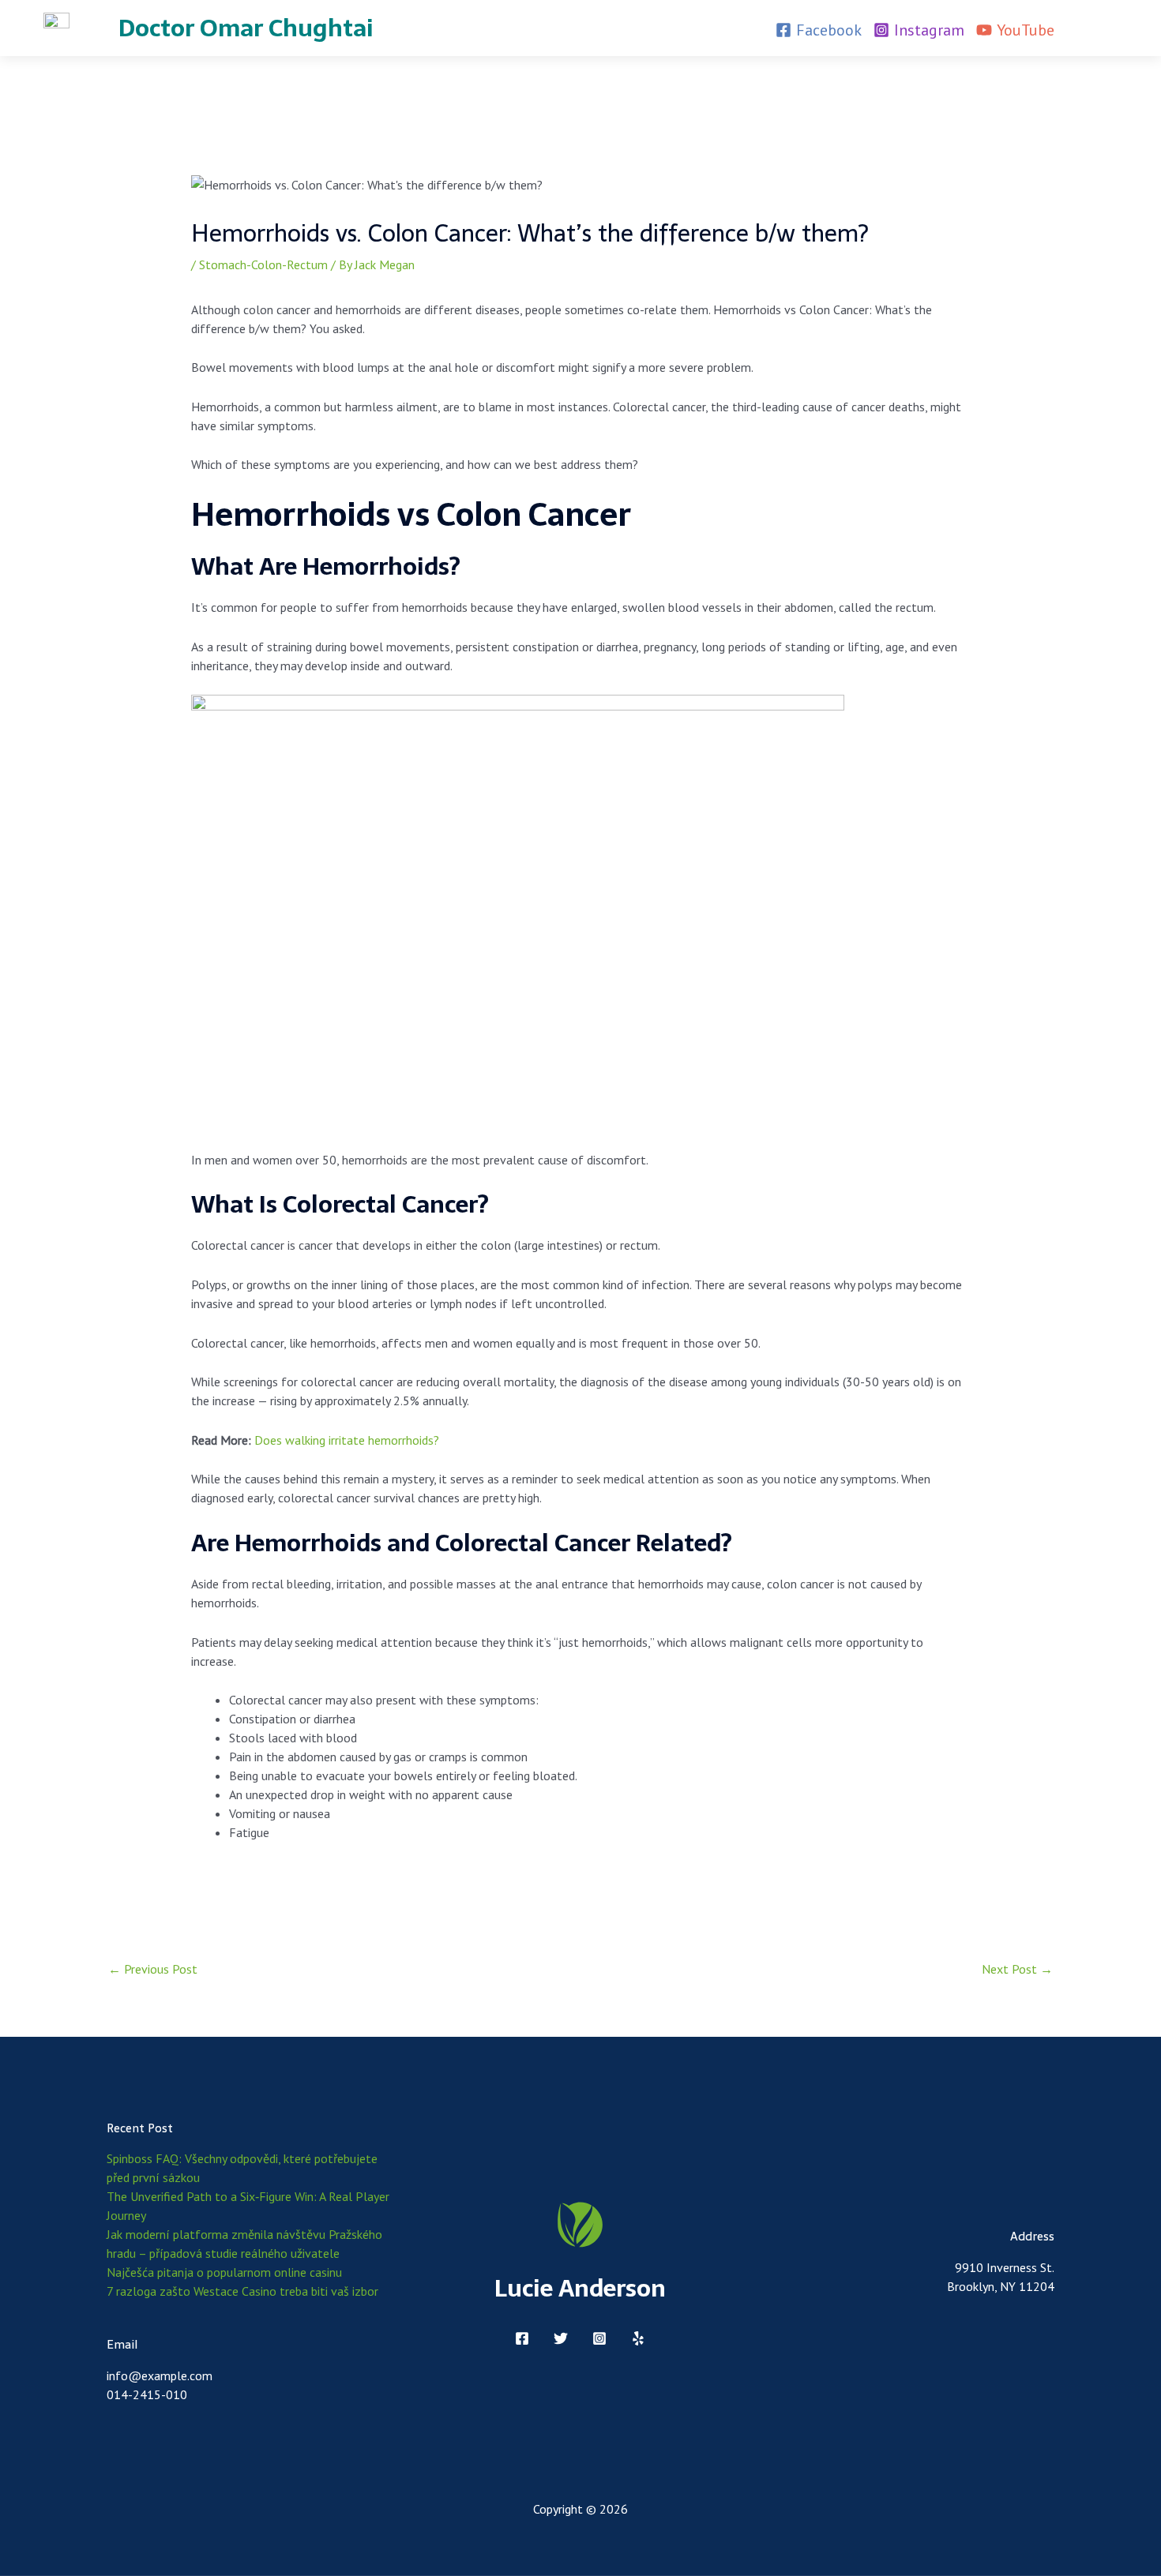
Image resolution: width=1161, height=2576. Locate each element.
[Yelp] (638, 2338)
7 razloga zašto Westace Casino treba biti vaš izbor (242, 2291)
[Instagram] (599, 2338)
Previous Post (153, 1969)
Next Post (1017, 1969)
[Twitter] (561, 2338)
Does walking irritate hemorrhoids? (347, 1440)
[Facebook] (522, 2338)
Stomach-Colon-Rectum (263, 264)
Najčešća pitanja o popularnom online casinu (224, 2272)
